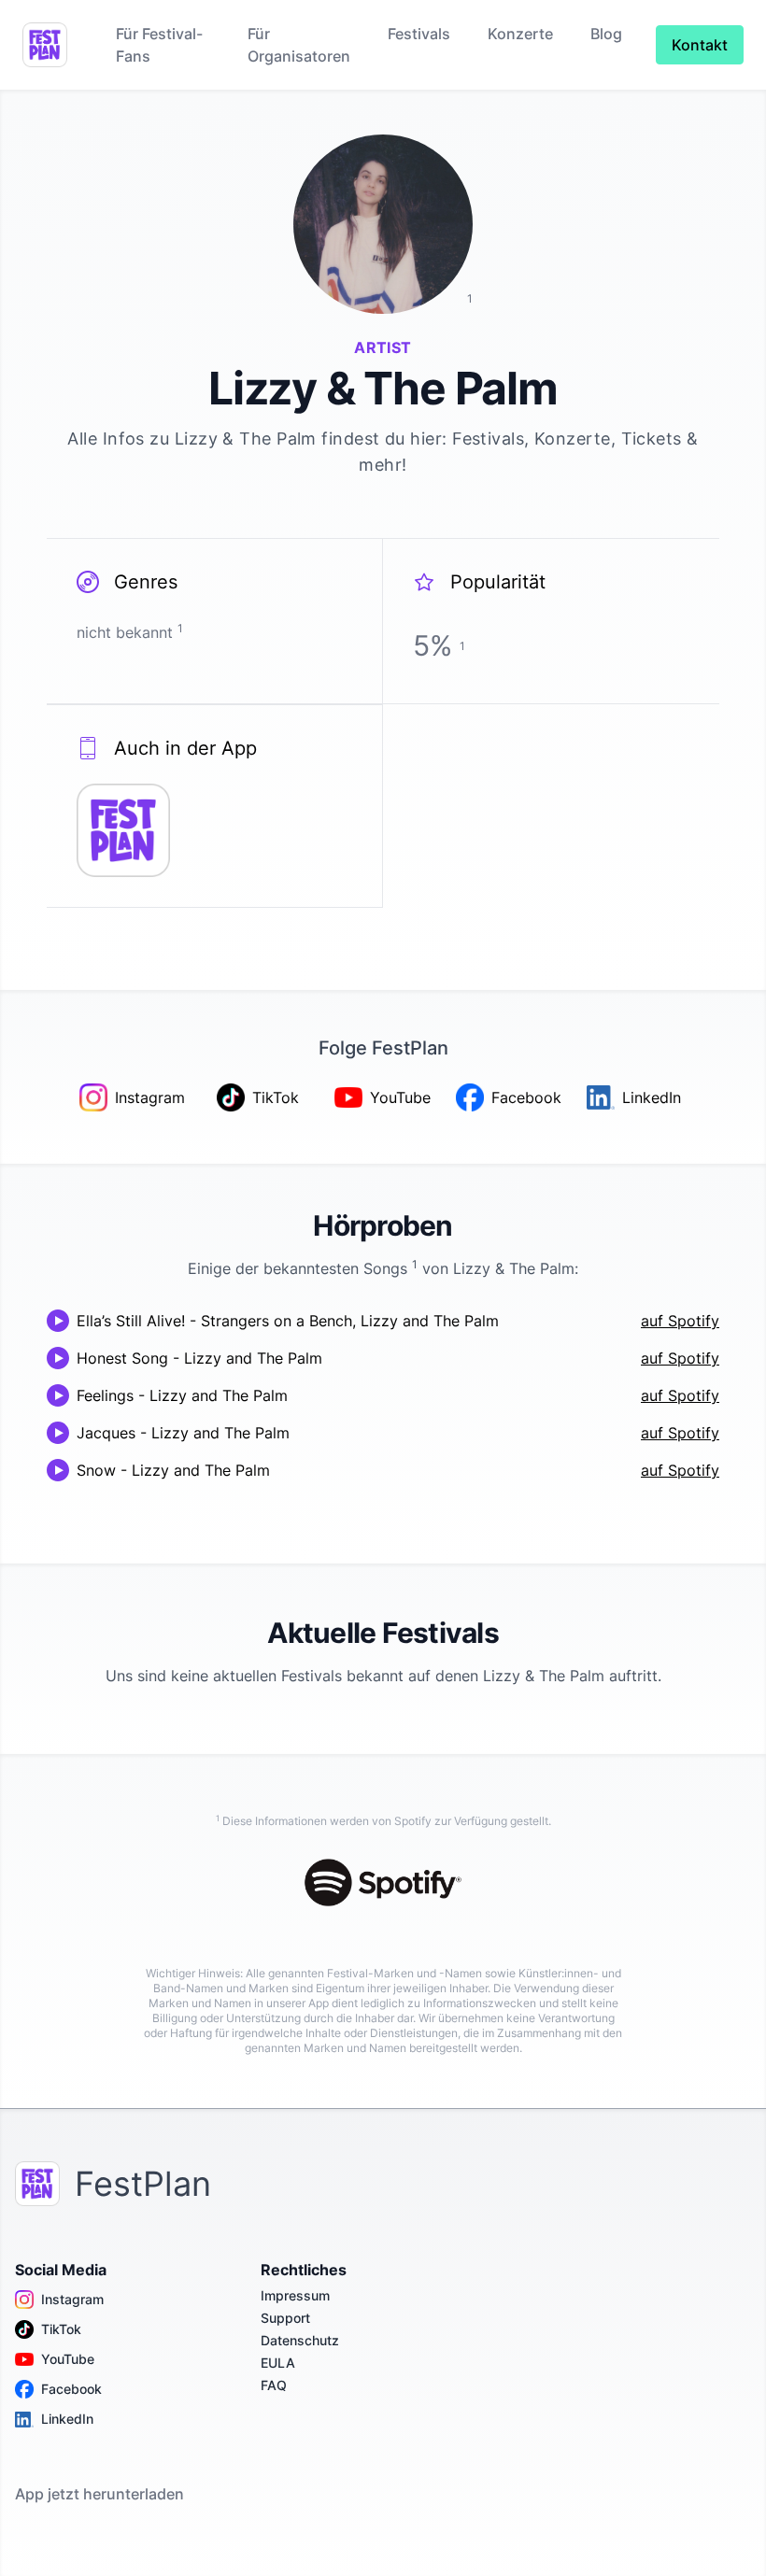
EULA (278, 2363)
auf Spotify (680, 1321)
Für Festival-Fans (159, 45)
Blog (606, 34)
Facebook (71, 2389)
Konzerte (520, 34)
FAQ (274, 2385)
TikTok (61, 2329)
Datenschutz (300, 2340)
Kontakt (700, 45)
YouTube (68, 2359)
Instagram (72, 2299)
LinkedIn (67, 2419)
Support (285, 2318)
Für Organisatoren (299, 45)
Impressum (295, 2295)
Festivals (419, 34)
